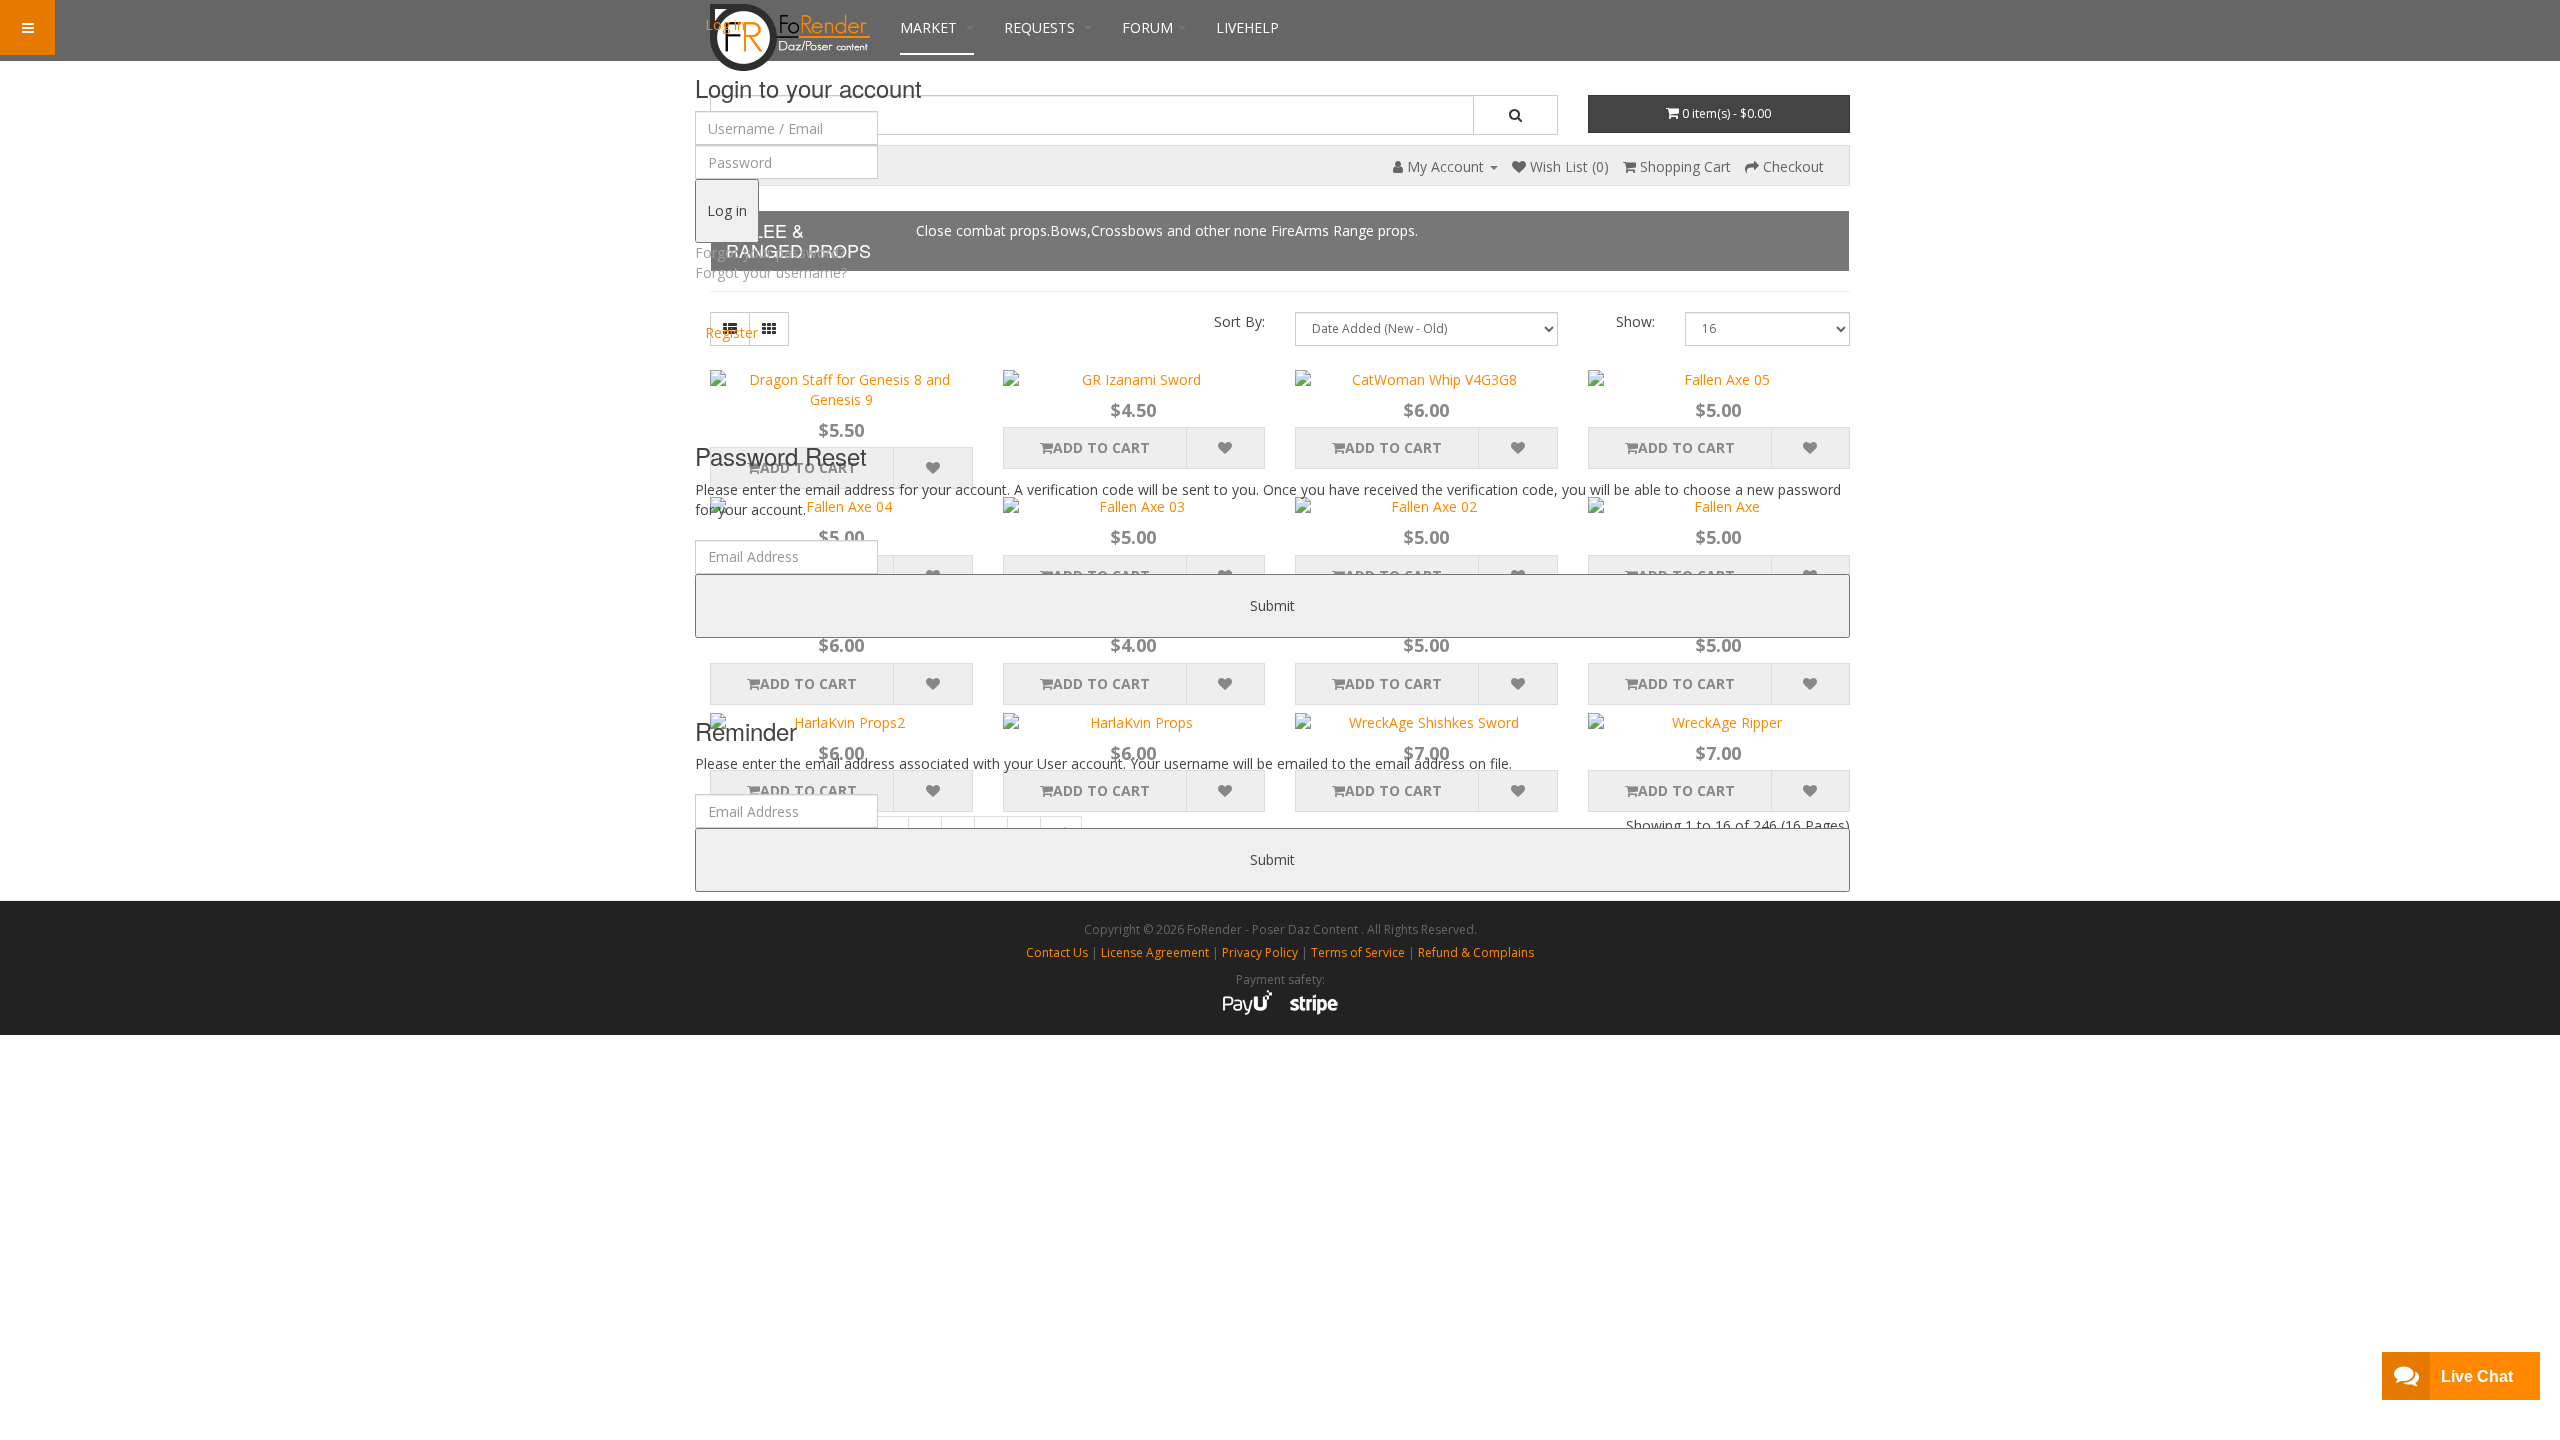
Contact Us (1057, 952)
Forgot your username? (771, 272)
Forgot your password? (770, 252)
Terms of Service (1358, 952)
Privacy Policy (1260, 952)
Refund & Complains (1476, 952)
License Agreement (1155, 952)
